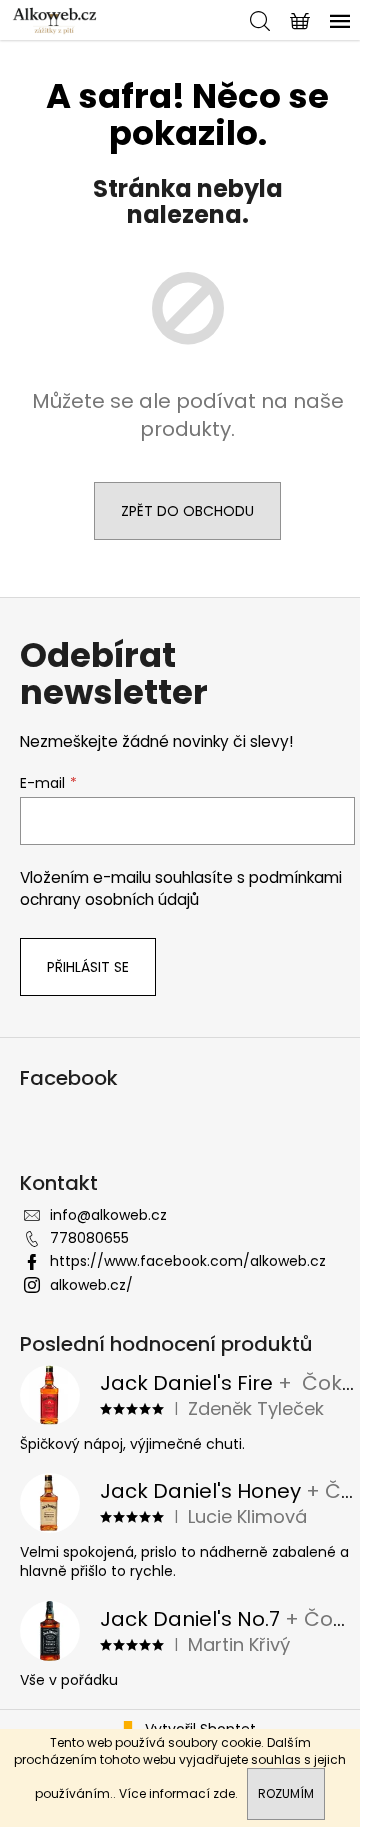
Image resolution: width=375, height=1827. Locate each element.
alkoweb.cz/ (91, 1285)
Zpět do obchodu (187, 511)
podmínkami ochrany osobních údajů (181, 888)
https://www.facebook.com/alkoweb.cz (188, 1261)
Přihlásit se (88, 967)
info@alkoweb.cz (108, 1215)
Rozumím (286, 1793)
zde (224, 1793)
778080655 (89, 1238)
